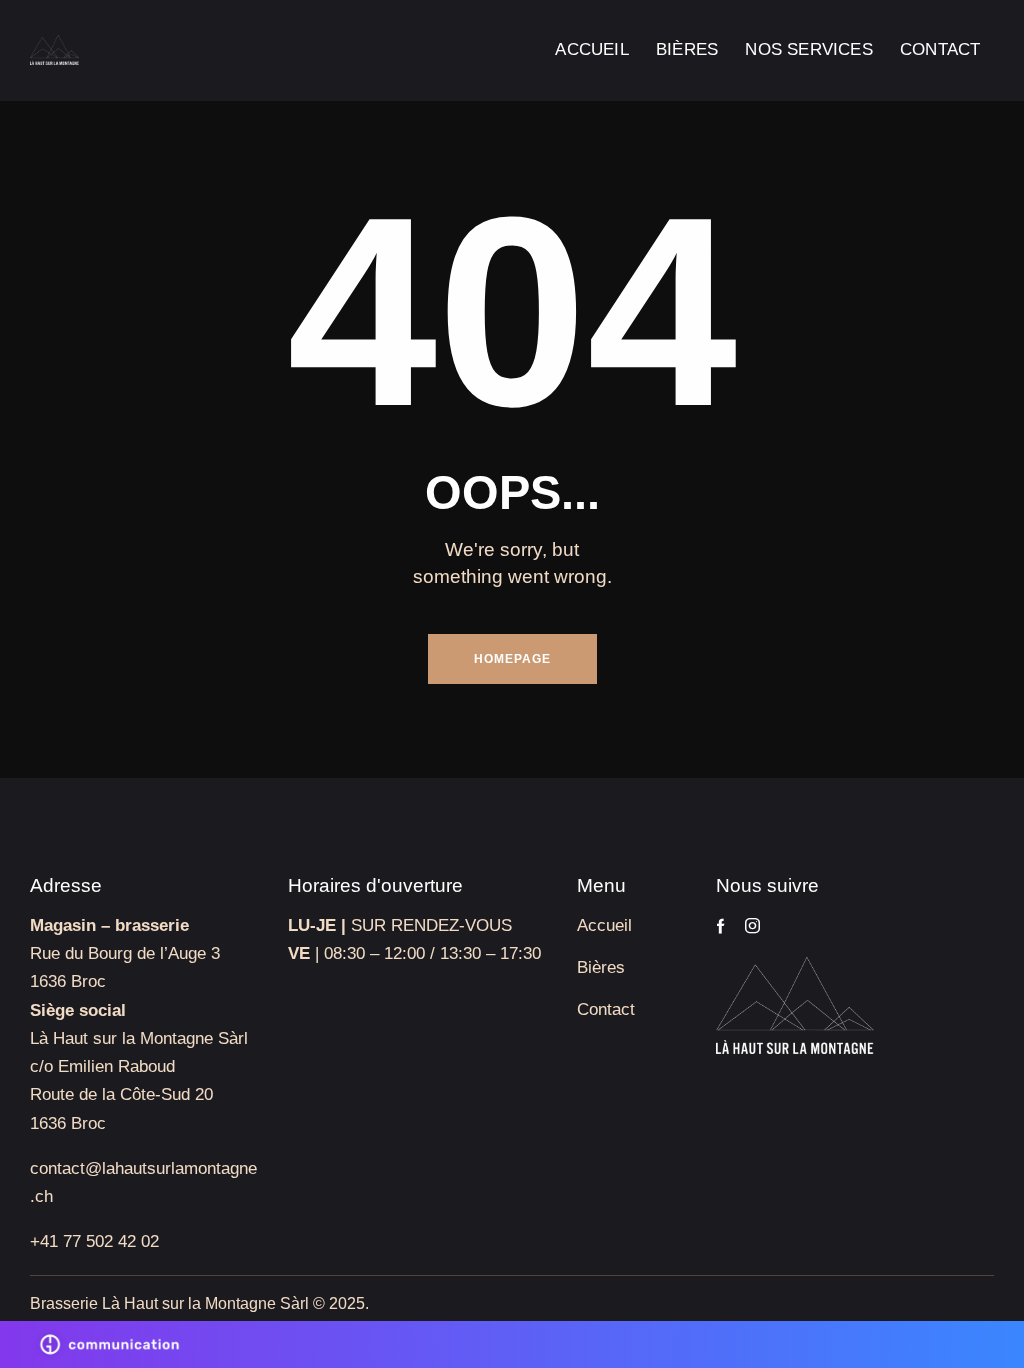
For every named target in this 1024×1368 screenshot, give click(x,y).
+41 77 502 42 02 (94, 1241)
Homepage (512, 659)
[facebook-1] (721, 926)
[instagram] (752, 926)
